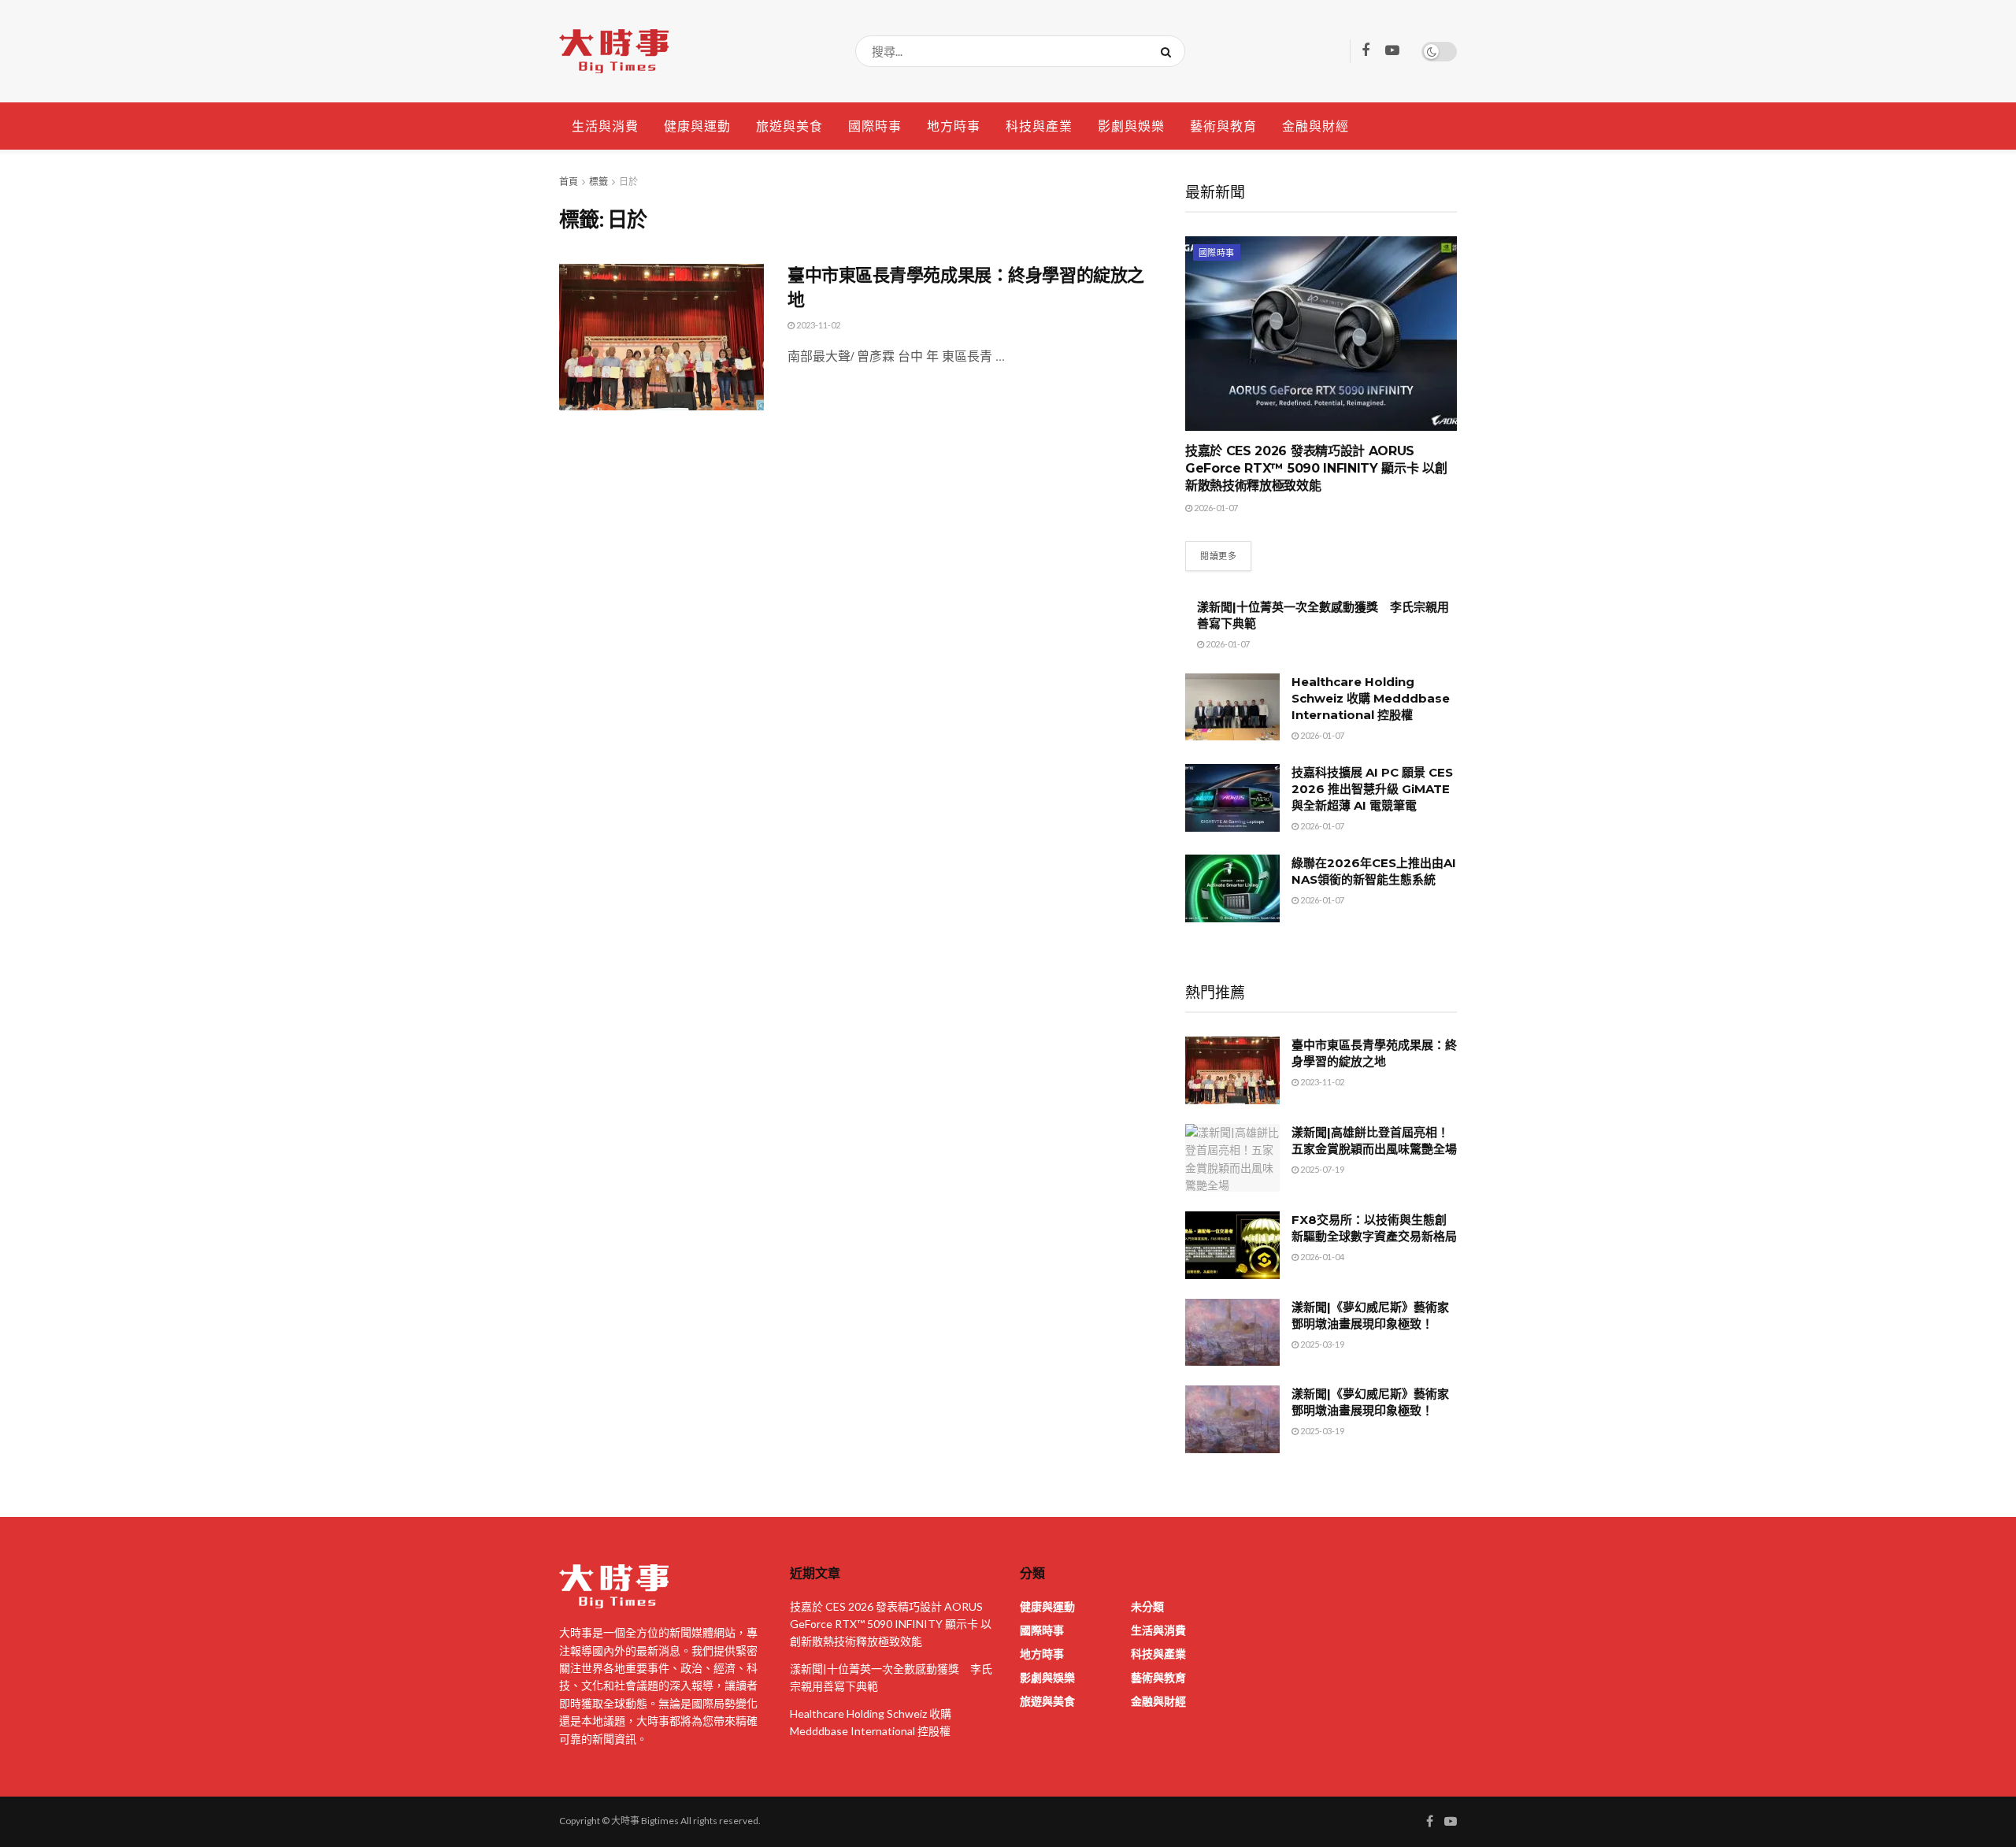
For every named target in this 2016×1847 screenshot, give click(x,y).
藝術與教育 (1223, 126)
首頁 (569, 182)
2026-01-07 (1215, 508)
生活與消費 (605, 126)
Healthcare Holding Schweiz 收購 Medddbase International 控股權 (1371, 698)
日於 (628, 182)
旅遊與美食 (789, 126)
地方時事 (954, 126)
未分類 (1147, 1606)
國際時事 (875, 126)
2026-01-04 (1321, 1257)
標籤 (598, 182)
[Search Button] (1169, 51)
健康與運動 (697, 126)
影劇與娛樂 (1131, 126)
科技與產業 (1039, 126)
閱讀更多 (1218, 556)
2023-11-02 (817, 325)
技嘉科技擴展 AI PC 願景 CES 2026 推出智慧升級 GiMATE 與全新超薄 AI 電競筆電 (1372, 789)
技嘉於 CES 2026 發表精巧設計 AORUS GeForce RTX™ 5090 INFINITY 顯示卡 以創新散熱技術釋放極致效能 (1316, 469)
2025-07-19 (1321, 1169)
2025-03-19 (1321, 1344)
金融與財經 (1316, 126)
